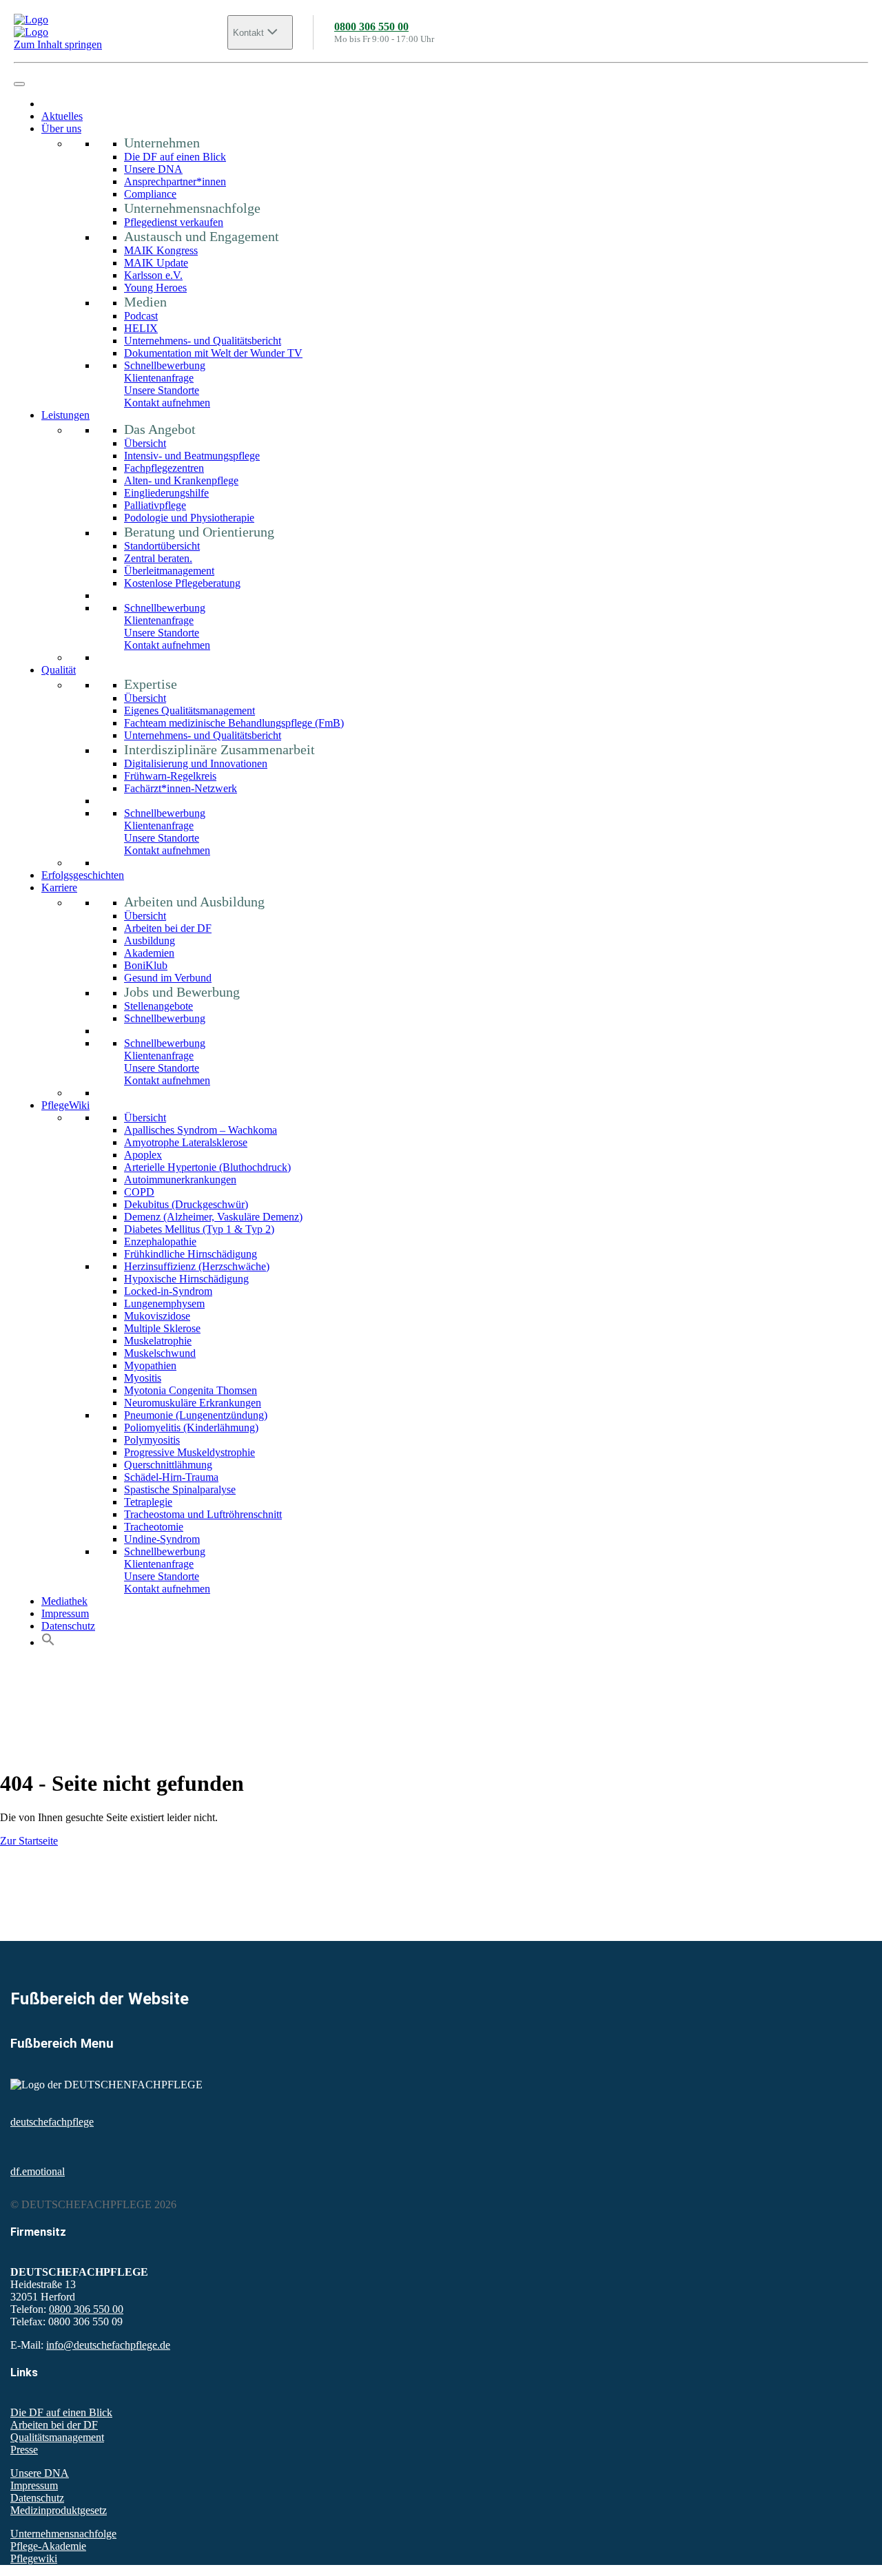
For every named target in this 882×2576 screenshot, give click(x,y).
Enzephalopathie (160, 1242)
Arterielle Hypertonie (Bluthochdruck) (207, 1167)
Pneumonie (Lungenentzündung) (196, 1415)
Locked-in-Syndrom (168, 1291)
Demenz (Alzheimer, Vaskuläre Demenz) (213, 1217)
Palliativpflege (155, 505)
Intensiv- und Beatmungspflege (192, 456)
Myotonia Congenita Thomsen (191, 1390)
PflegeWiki (65, 1105)
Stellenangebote (158, 1006)
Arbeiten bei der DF (168, 928)
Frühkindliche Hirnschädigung (191, 1254)
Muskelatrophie (158, 1341)
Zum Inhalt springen (58, 44)
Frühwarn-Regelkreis (170, 776)
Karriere (59, 887)
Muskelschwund (160, 1353)
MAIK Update (156, 263)
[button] (48, 1642)
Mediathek (64, 1601)
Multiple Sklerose (162, 1328)
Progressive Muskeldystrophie (189, 1452)
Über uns (61, 128)
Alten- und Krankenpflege (181, 480)
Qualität (59, 670)
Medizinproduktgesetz (59, 2510)
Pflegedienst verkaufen (174, 222)
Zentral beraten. (158, 558)
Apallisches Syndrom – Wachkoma (201, 1130)
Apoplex (143, 1155)
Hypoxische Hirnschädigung (186, 1279)
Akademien (149, 953)
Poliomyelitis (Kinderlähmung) (191, 1427)
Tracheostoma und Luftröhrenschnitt (203, 1514)
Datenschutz (68, 1626)
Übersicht (145, 443)
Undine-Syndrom (162, 1539)
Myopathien (150, 1365)
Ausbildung (150, 941)
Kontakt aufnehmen (167, 403)
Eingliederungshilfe (166, 493)
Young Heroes (155, 288)
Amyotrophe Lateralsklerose (186, 1142)
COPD (139, 1192)
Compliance (150, 194)
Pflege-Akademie (48, 2546)
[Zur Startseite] (121, 26)
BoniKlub (146, 965)
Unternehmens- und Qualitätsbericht (203, 341)
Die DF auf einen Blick (175, 157)
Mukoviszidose (157, 1316)
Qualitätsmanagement (57, 2437)
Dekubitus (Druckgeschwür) (186, 1204)
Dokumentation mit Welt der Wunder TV (213, 353)
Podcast (141, 316)
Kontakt (248, 33)
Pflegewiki (34, 2558)
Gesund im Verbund (168, 978)
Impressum (65, 1613)
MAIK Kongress (161, 250)
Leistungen (65, 415)
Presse (24, 2450)
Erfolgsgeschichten (83, 875)
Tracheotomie (154, 1527)
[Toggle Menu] (19, 84)
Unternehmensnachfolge (63, 2534)
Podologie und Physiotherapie (189, 518)
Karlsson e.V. (153, 275)
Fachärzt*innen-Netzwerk (181, 788)
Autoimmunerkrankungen (180, 1180)
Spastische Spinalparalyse (180, 1489)
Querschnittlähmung (168, 1465)
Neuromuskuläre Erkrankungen (193, 1403)
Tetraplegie (148, 1502)
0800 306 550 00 (371, 27)
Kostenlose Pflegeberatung (182, 583)
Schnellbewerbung (165, 365)
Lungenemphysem (164, 1303)
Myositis (143, 1378)
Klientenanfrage (159, 378)
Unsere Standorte (162, 390)
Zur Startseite (29, 1841)
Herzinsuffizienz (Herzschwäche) (197, 1266)
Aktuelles (62, 116)
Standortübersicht (162, 546)
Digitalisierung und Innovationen (196, 764)
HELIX (141, 328)
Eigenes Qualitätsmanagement (189, 710)
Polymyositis (152, 1440)
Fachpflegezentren (164, 468)
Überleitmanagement (169, 571)
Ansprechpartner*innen (175, 181)
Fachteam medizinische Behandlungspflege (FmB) (234, 723)
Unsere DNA (153, 169)
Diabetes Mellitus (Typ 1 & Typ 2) (199, 1229)
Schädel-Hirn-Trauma (171, 1477)
